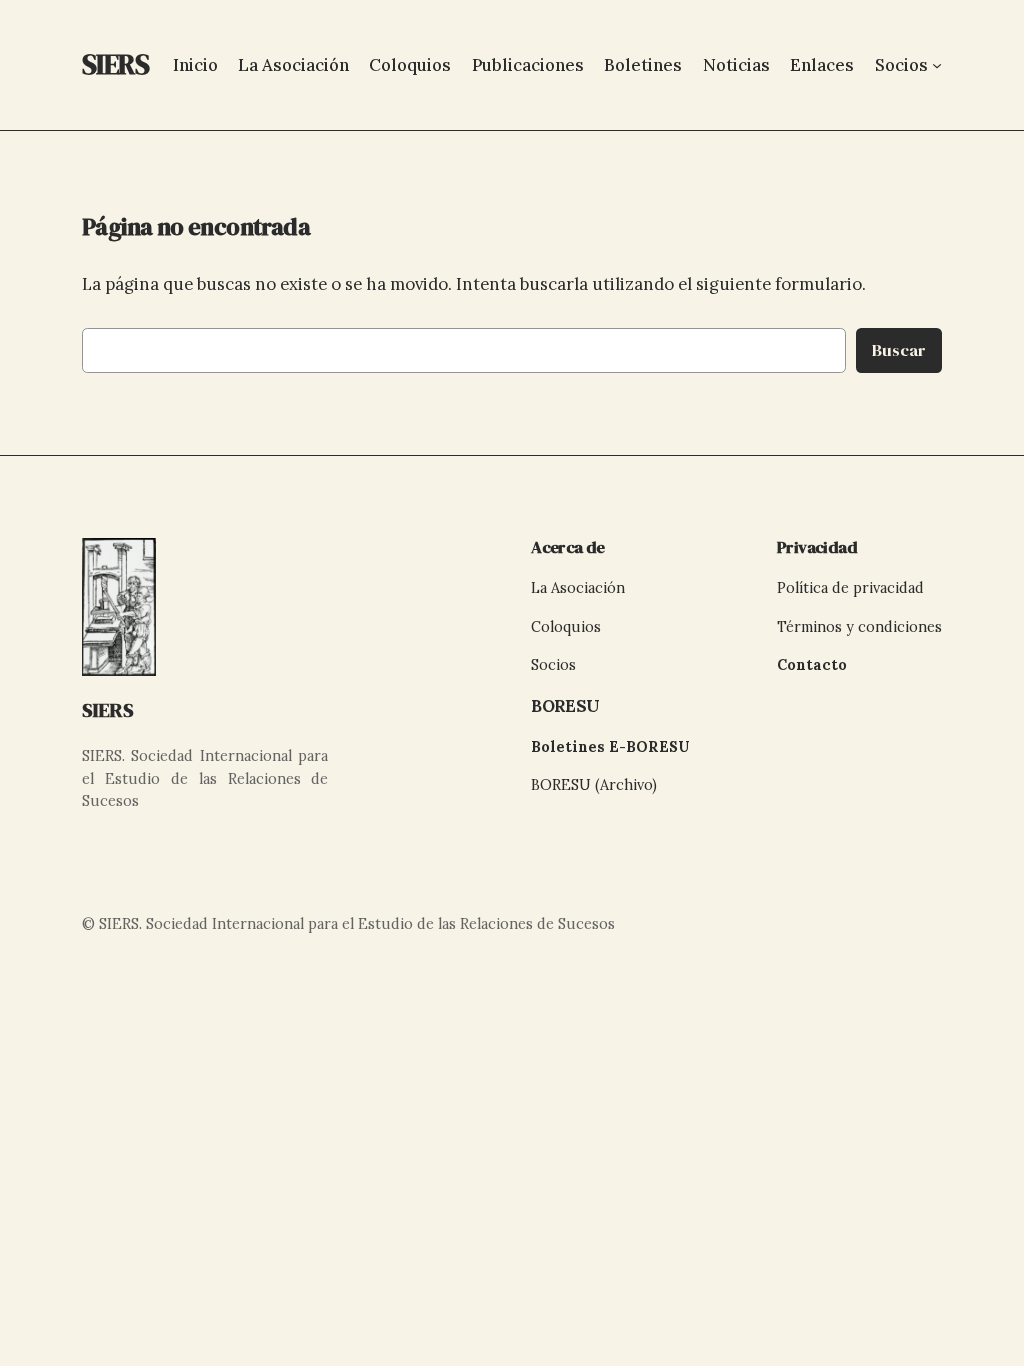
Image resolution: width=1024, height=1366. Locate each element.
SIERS (108, 710)
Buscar (899, 350)
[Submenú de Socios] (937, 65)
